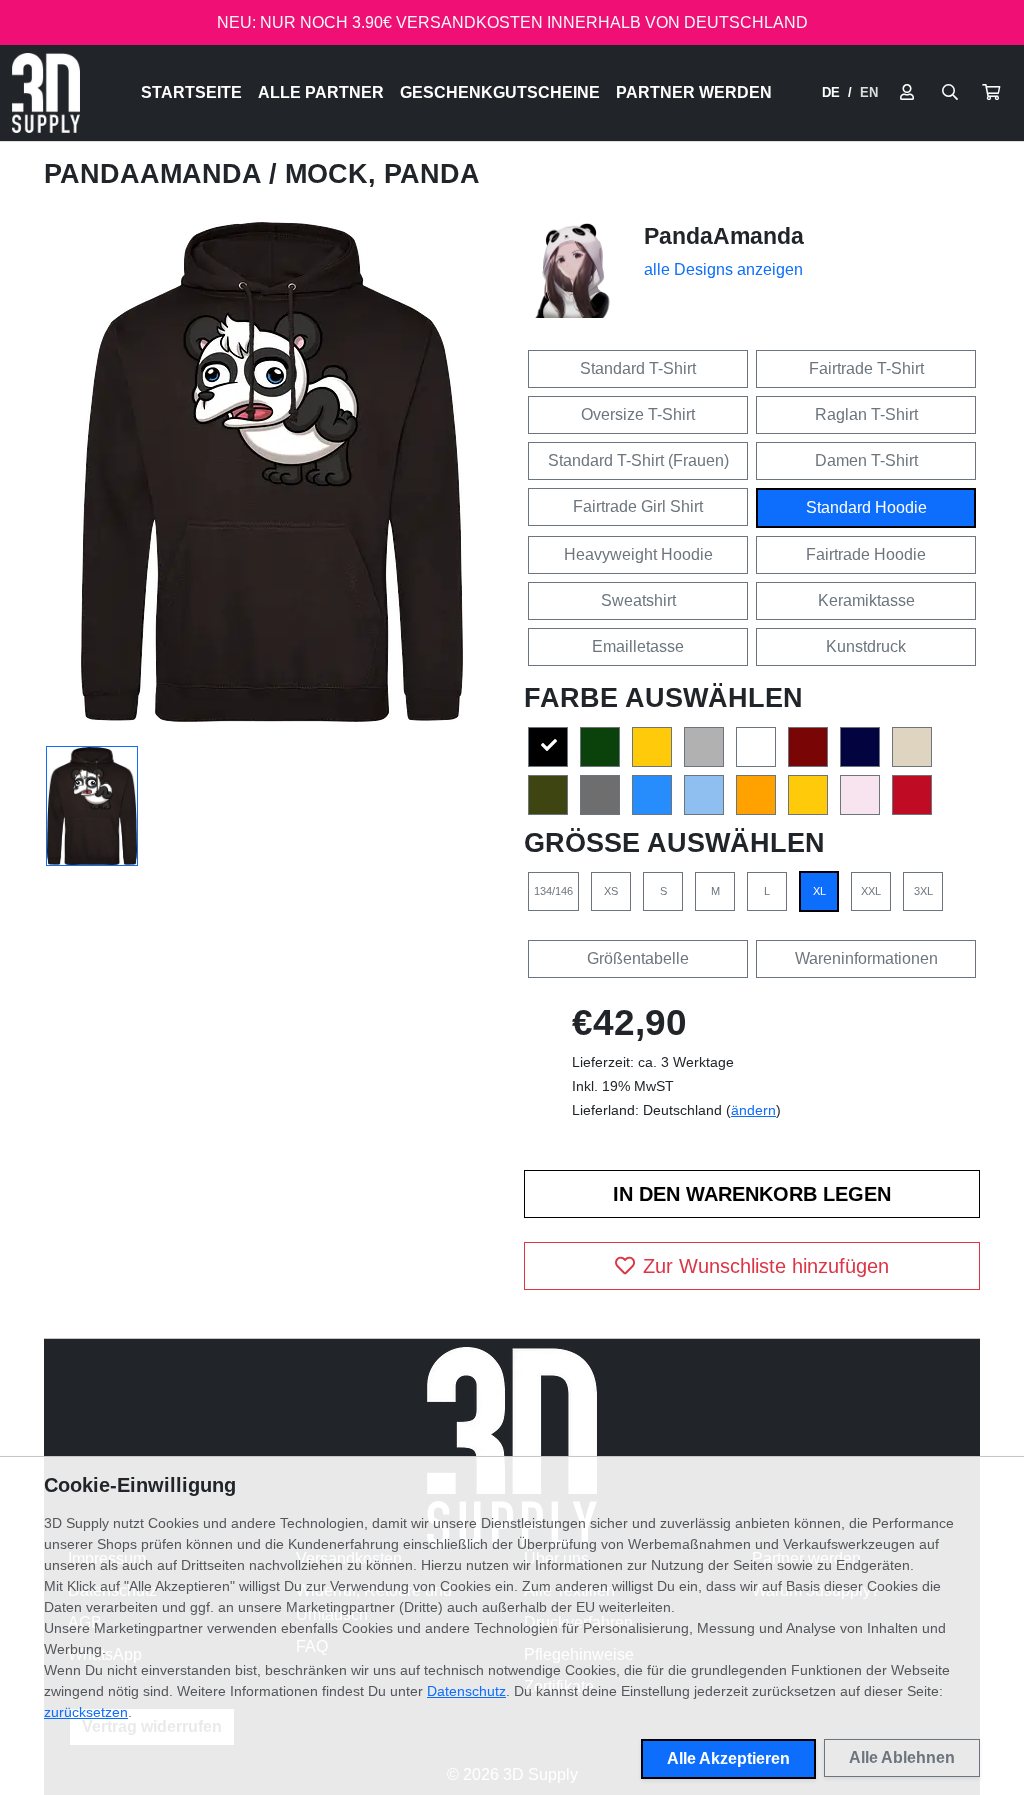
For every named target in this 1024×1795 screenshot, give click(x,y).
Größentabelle (638, 958)
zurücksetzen (86, 1712)
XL (819, 891)
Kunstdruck (866, 646)
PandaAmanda (156, 174)
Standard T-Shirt (638, 368)
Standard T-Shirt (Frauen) (638, 460)
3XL (923, 891)
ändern (753, 1110)
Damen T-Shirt (866, 460)
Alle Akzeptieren (728, 1758)
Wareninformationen (866, 958)
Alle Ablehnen (902, 1757)
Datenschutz (466, 1691)
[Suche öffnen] (950, 93)
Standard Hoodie (866, 507)
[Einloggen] (907, 93)
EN (869, 92)
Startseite (191, 92)
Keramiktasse (866, 600)
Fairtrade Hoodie (866, 554)
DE (831, 92)
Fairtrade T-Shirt (866, 368)
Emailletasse (638, 646)
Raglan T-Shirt (866, 414)
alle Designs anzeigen (723, 269)
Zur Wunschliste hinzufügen (766, 1266)
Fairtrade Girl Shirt (638, 506)
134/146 (553, 891)
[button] (991, 93)
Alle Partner (321, 92)
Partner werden (694, 92)
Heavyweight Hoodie (638, 554)
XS (611, 891)
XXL (871, 891)
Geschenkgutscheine (500, 92)
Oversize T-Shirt (638, 414)
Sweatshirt (638, 600)
